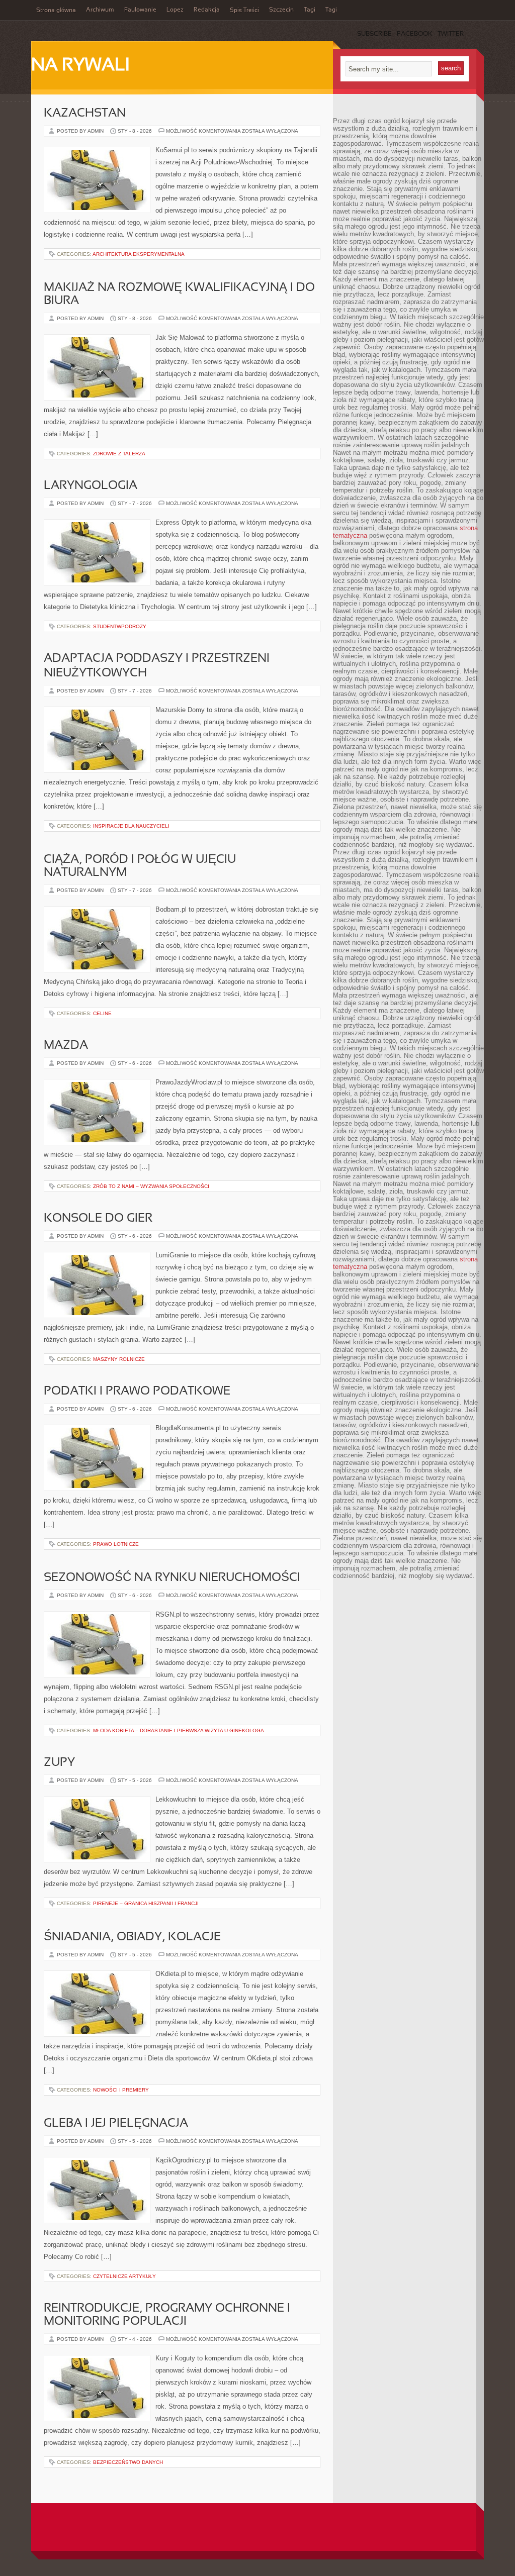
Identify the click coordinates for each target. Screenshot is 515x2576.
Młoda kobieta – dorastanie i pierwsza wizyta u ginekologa (179, 1730)
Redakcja (207, 10)
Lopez (175, 10)
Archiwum (100, 10)
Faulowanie (140, 10)
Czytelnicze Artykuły (124, 2276)
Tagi (310, 10)
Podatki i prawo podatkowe (137, 1392)
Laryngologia (91, 486)
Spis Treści (244, 11)
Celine (102, 1013)
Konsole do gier (98, 1219)
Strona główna (56, 11)
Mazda (66, 1046)
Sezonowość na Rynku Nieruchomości (172, 1578)
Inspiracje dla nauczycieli (131, 826)
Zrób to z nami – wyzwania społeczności (151, 1186)
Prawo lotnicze (116, 1544)
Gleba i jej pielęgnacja (116, 2124)
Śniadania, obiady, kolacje (132, 1937)
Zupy (59, 1763)
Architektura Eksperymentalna (139, 254)
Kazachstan (85, 114)
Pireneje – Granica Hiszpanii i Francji (146, 1903)
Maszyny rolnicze (119, 1359)
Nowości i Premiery (121, 2090)
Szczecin (281, 10)
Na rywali (80, 66)
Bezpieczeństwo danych (128, 2462)
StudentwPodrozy (120, 626)
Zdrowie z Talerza (119, 454)
